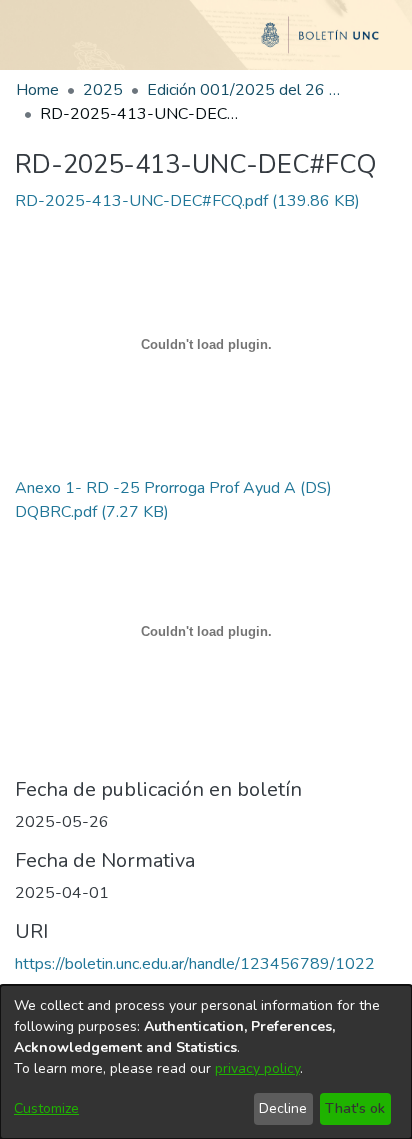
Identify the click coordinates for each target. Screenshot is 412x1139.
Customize (46, 1108)
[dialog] (206, 1062)
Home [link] (37, 90)
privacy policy (257, 1068)
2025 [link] (103, 90)
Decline (283, 1108)
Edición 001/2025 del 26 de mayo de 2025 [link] (247, 90)
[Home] (206, 43)
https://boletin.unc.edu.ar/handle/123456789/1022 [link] (195, 964)
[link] (187, 201)
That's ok (355, 1108)
